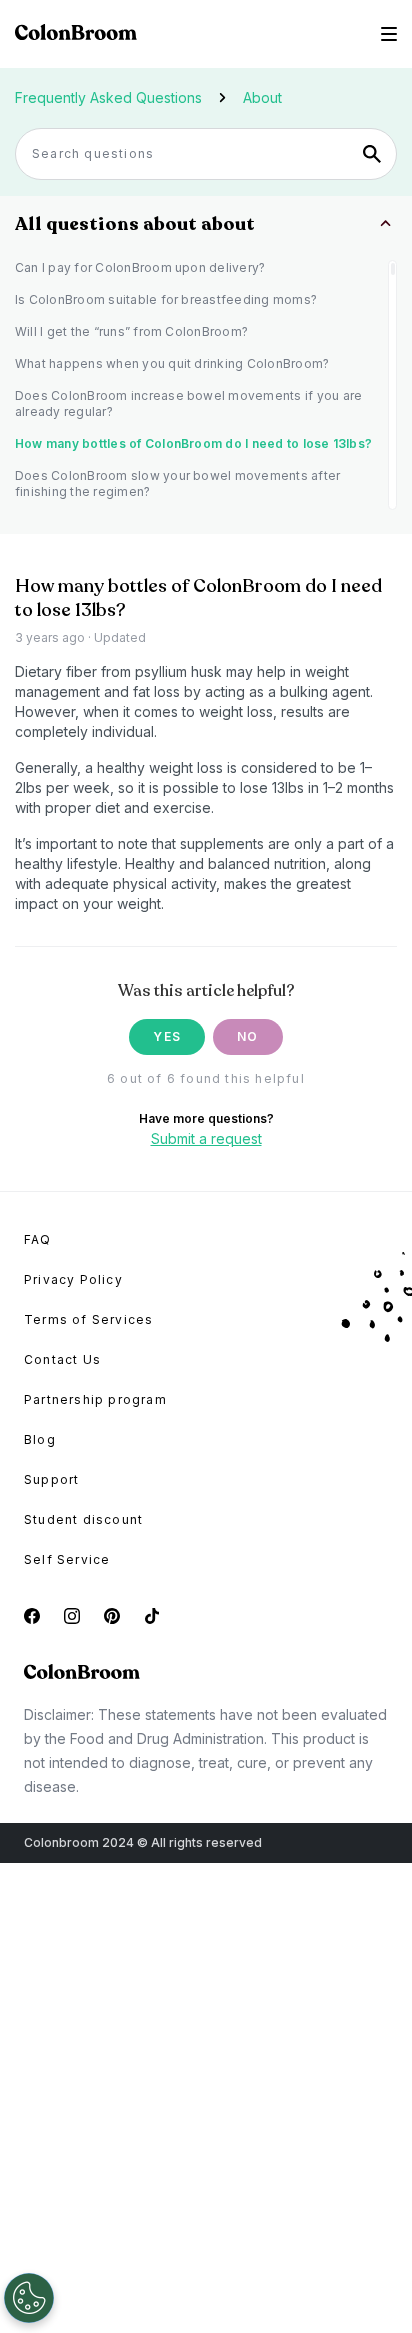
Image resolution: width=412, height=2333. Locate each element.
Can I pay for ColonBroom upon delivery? (140, 267)
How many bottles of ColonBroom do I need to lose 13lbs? (193, 443)
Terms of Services (88, 1319)
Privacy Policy (73, 1279)
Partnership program (95, 1399)
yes (167, 1036)
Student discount (83, 1519)
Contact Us (62, 1359)
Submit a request (206, 1138)
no (247, 1036)
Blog (40, 1439)
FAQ (38, 1239)
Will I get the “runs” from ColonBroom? (131, 331)
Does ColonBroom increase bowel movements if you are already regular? (188, 403)
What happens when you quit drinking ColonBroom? (172, 363)
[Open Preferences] (29, 2298)
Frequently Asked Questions (108, 97)
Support (51, 1479)
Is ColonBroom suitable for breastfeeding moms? (166, 299)
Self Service (67, 1559)
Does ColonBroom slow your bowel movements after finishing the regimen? (177, 483)
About (262, 97)
